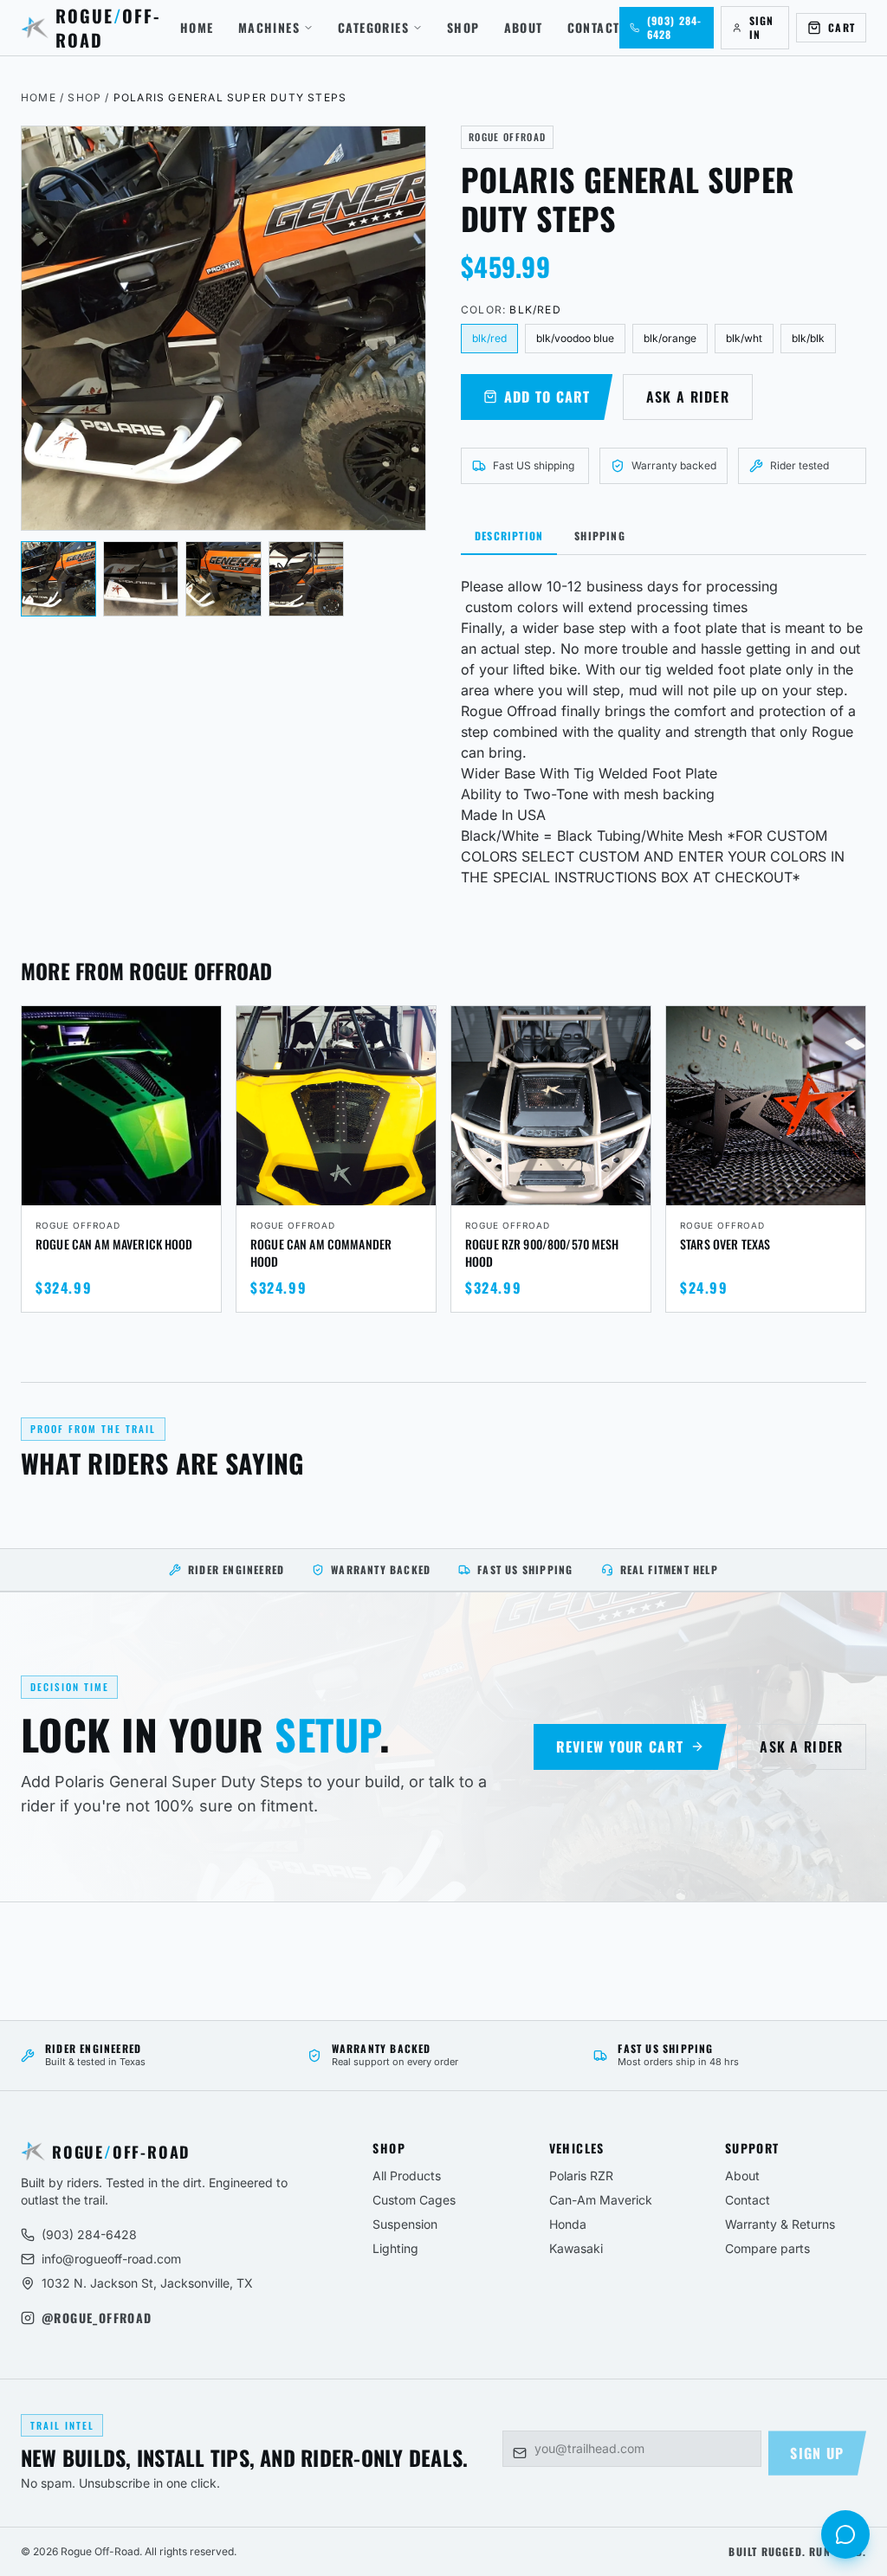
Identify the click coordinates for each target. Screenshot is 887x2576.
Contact (594, 28)
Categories (373, 28)
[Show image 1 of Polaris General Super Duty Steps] (58, 579)
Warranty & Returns (780, 2224)
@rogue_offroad (97, 2318)
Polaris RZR (581, 2176)
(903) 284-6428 (89, 2234)
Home (197, 28)
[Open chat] (845, 2534)
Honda (568, 2224)
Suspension (405, 2224)
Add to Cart (547, 397)
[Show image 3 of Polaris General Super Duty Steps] (223, 579)
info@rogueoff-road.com (111, 2259)
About (524, 28)
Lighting (395, 2248)
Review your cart (620, 1746)
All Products (407, 2176)
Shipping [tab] (600, 536)
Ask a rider (688, 397)
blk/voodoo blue (575, 338)
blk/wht (744, 338)
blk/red (489, 338)
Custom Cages (414, 2200)
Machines (269, 28)
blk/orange (670, 338)
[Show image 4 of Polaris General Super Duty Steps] (306, 579)
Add (196, 1190)
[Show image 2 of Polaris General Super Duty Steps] (141, 579)
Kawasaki (576, 2248)
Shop (463, 28)
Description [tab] (509, 536)
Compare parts (767, 2248)
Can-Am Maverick (601, 2200)
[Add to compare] (200, 1027)
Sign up (817, 2453)
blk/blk (808, 338)
